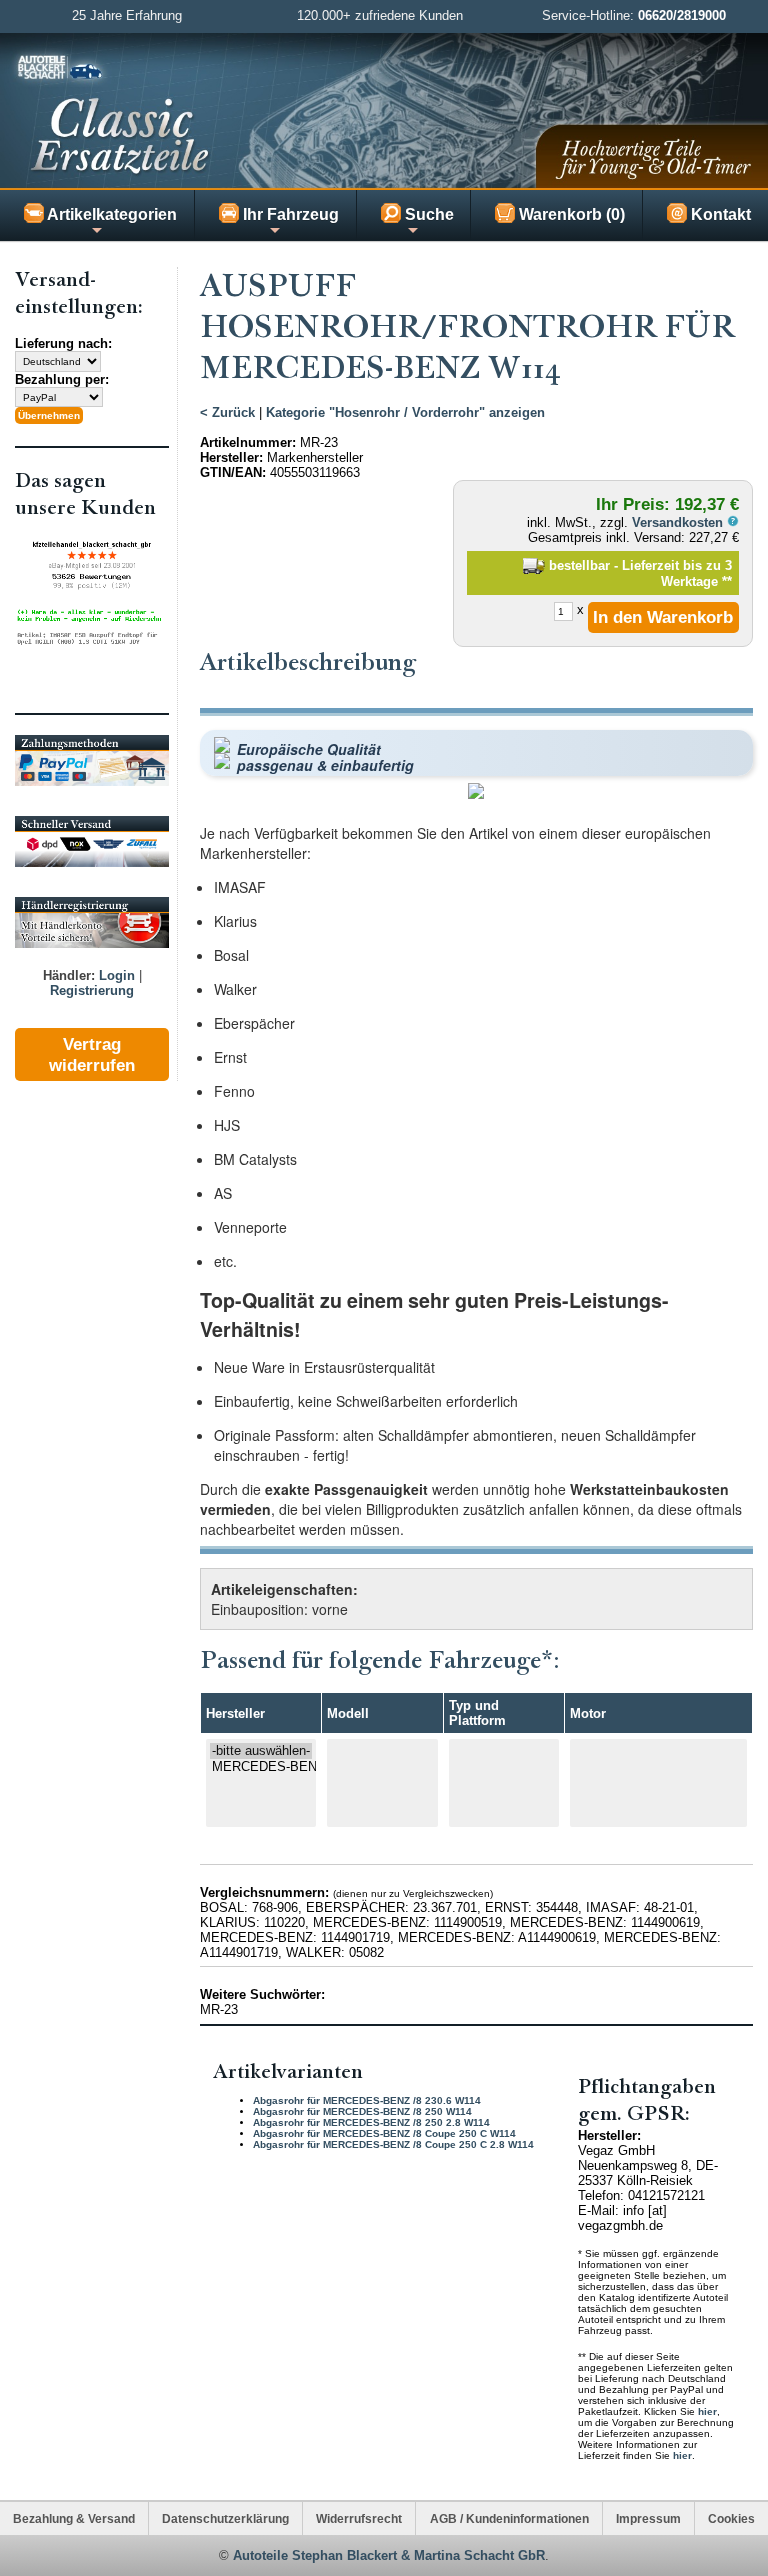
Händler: (69, 975)
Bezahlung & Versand (74, 2518)
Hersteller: (231, 457)
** (727, 581)
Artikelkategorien (110, 214)
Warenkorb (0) (570, 214)
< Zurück (227, 412)
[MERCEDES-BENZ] (261, 1767)
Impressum (648, 2518)
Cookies (731, 2518)
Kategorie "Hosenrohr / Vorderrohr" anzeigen (405, 412)
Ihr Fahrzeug (289, 214)
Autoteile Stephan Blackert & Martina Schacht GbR (389, 2555)
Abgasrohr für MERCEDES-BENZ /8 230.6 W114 (367, 2100)
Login (117, 975)
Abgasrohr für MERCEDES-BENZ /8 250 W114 (362, 2111)
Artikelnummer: (248, 442)
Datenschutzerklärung (225, 2518)
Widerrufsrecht (359, 2518)
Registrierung (92, 990)
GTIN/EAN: (233, 472)
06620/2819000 (682, 15)
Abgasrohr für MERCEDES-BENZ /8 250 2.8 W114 (371, 2122)
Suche (427, 214)
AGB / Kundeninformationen (509, 2518)
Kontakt (719, 214)
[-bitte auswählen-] (261, 1751)
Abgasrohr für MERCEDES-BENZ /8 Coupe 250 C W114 (384, 2133)
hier (707, 2411)
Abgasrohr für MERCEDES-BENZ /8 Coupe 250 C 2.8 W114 (393, 2144)
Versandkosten (679, 522)
